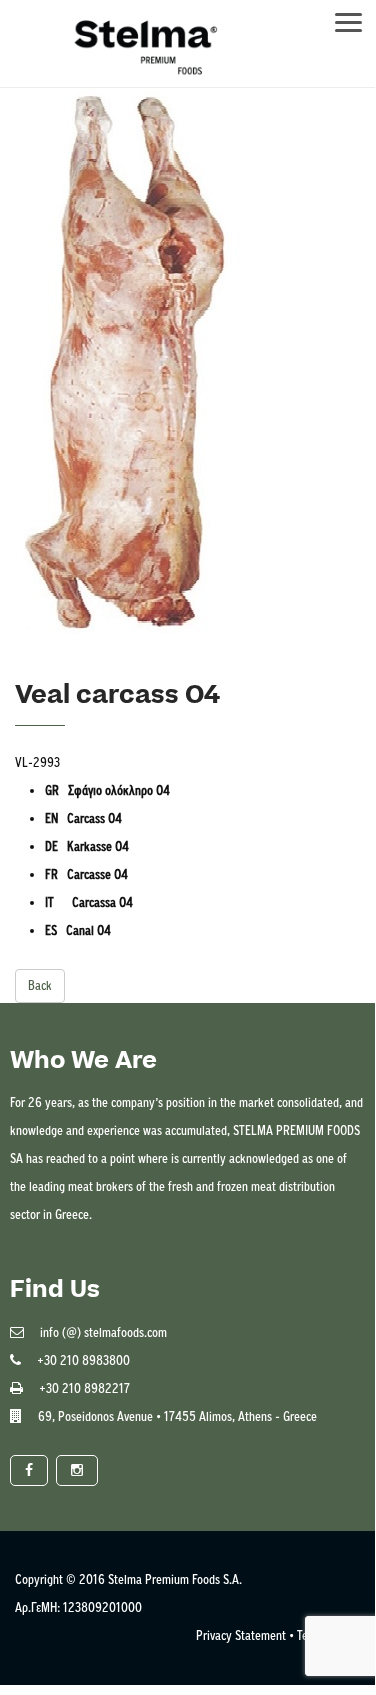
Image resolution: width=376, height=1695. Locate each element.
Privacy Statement (241, 1635)
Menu (358, 16)
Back (40, 985)
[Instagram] (77, 1470)
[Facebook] (29, 1470)
